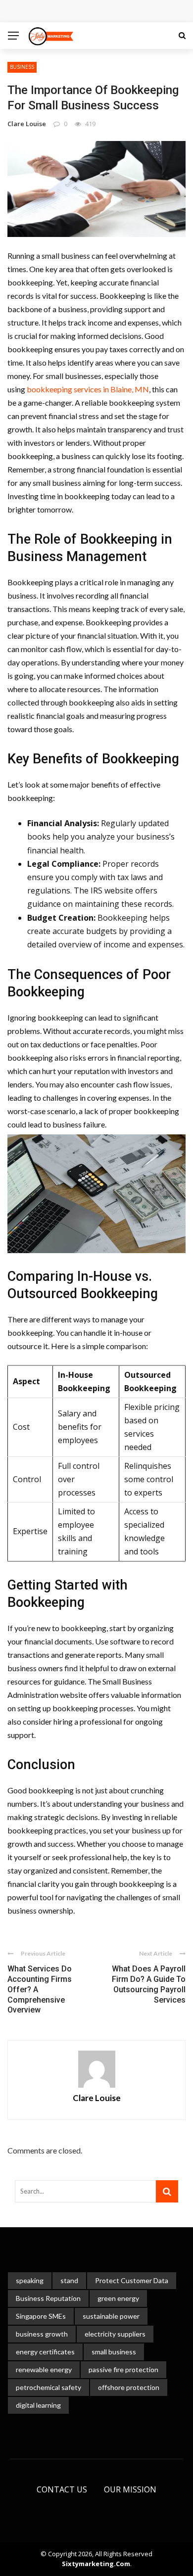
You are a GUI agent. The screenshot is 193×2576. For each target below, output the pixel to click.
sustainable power (111, 2316)
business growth (42, 2334)
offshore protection (129, 2387)
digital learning (38, 2405)
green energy (118, 2298)
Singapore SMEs (41, 2316)
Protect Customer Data (132, 2280)
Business (22, 67)
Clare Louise (27, 124)
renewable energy (44, 2369)
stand (69, 2280)
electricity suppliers (115, 2334)
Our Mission (130, 2489)
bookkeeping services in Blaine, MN (88, 389)
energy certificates (45, 2352)
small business (114, 2352)
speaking (30, 2280)
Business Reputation (48, 2298)
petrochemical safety (48, 2387)
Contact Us (62, 2489)
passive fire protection (123, 2369)
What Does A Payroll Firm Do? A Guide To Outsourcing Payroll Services (149, 1984)
